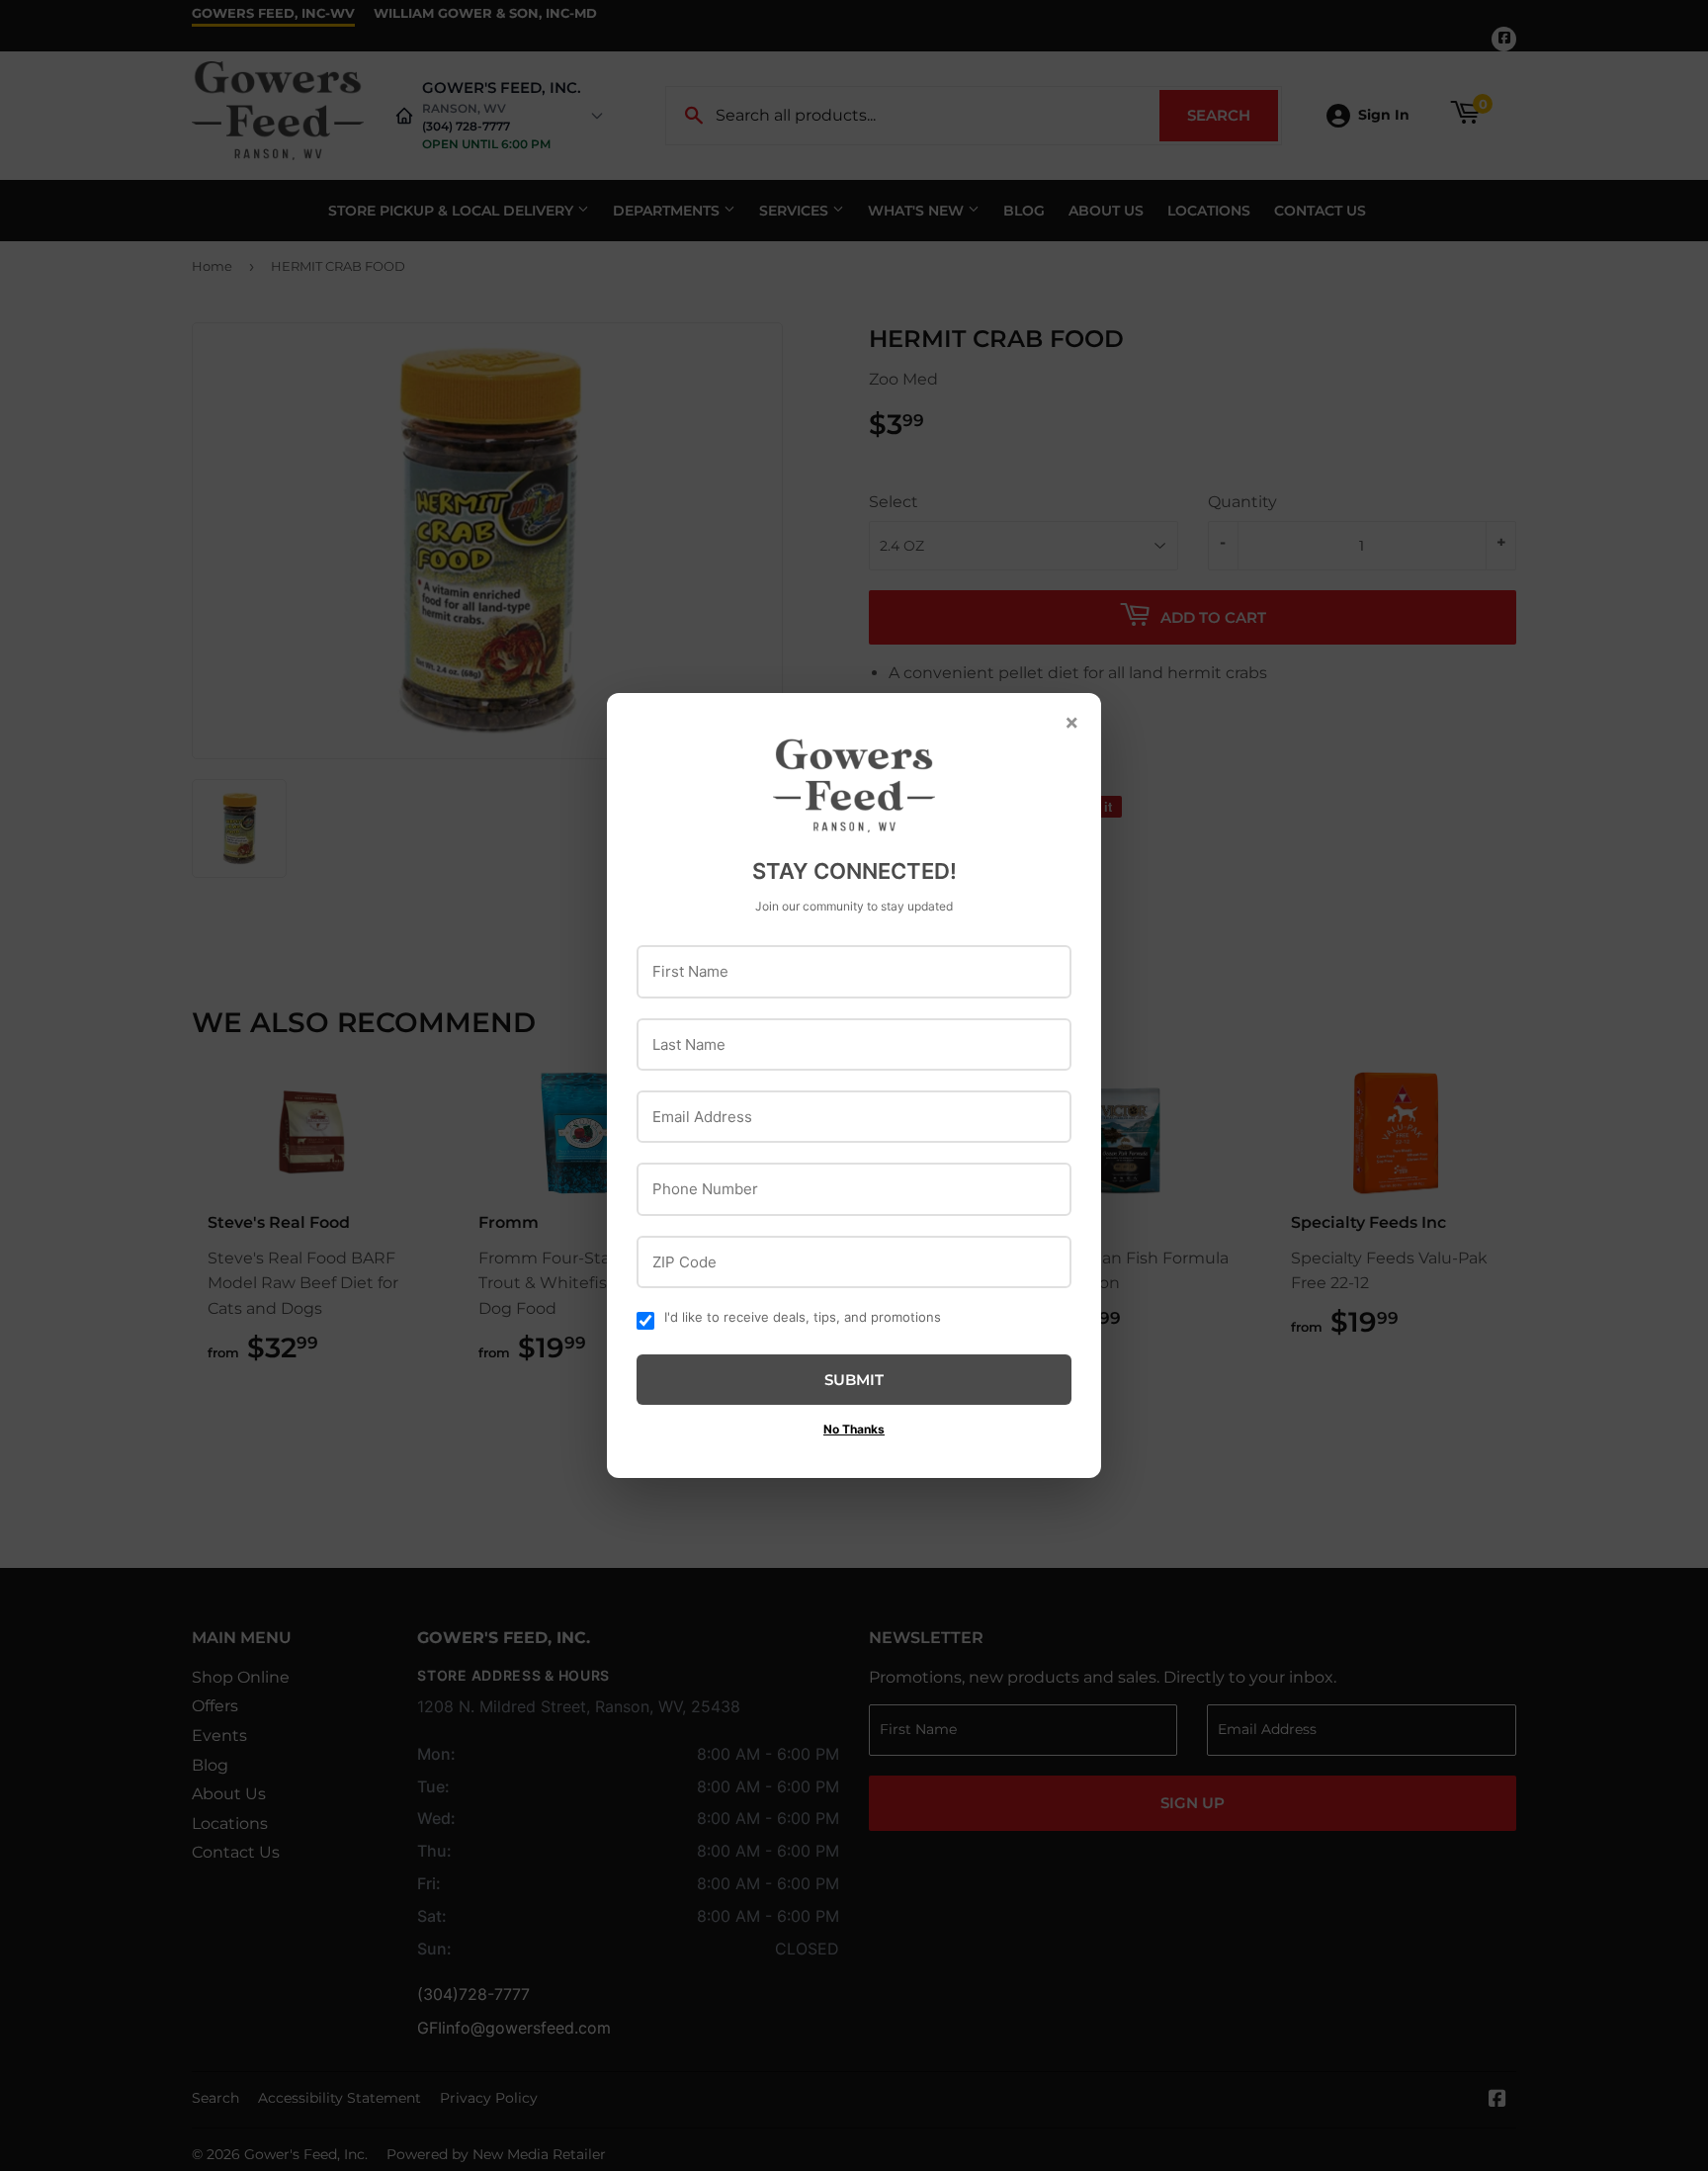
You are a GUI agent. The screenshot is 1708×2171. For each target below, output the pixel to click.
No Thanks (854, 1429)
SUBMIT (854, 1380)
